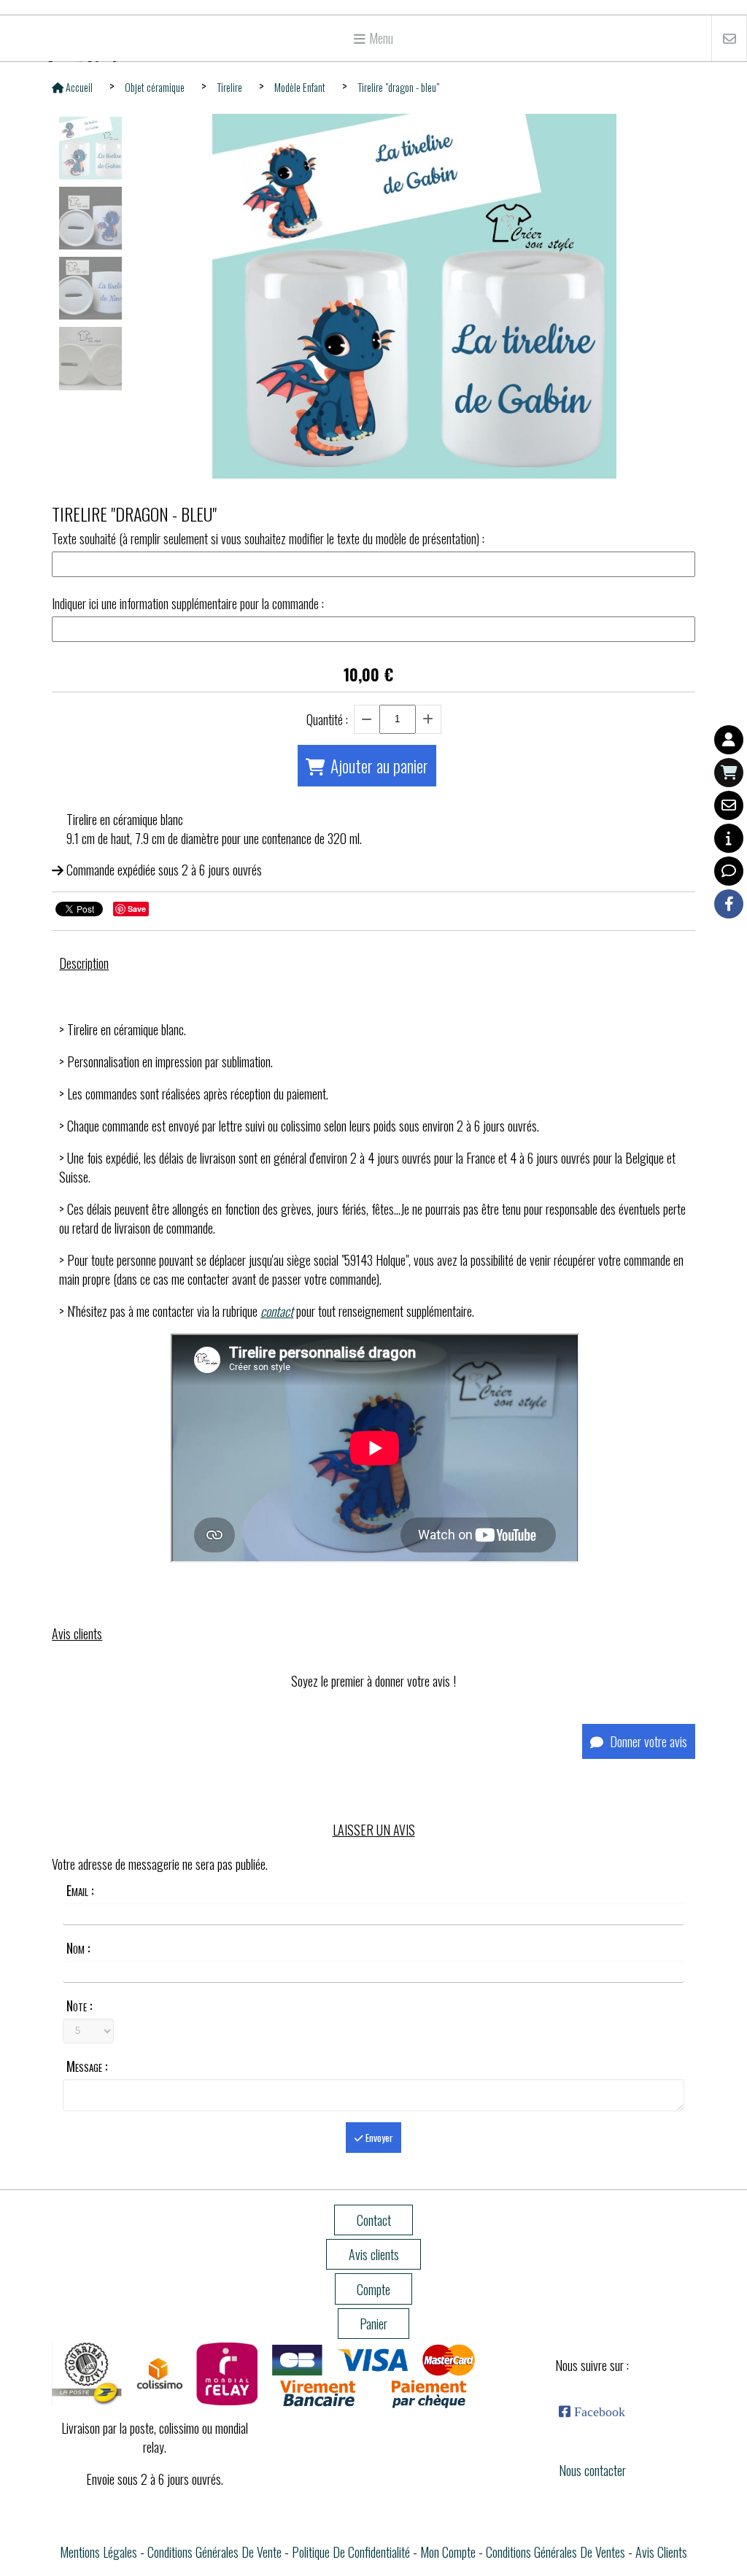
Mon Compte (448, 2552)
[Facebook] (729, 904)
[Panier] (729, 773)
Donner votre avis (647, 1741)
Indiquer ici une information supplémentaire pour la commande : (188, 603)
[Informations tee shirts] (729, 838)
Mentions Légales (98, 2552)
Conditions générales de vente (214, 2552)
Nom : (78, 1948)
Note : (79, 2006)
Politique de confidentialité (351, 2552)
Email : (80, 1890)
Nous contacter (592, 2470)
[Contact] (729, 805)
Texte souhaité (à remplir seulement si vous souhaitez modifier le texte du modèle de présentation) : (268, 538)
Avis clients (661, 2552)
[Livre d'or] (729, 871)
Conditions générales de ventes (556, 2552)
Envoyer (378, 2138)
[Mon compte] (729, 740)
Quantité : (327, 719)
